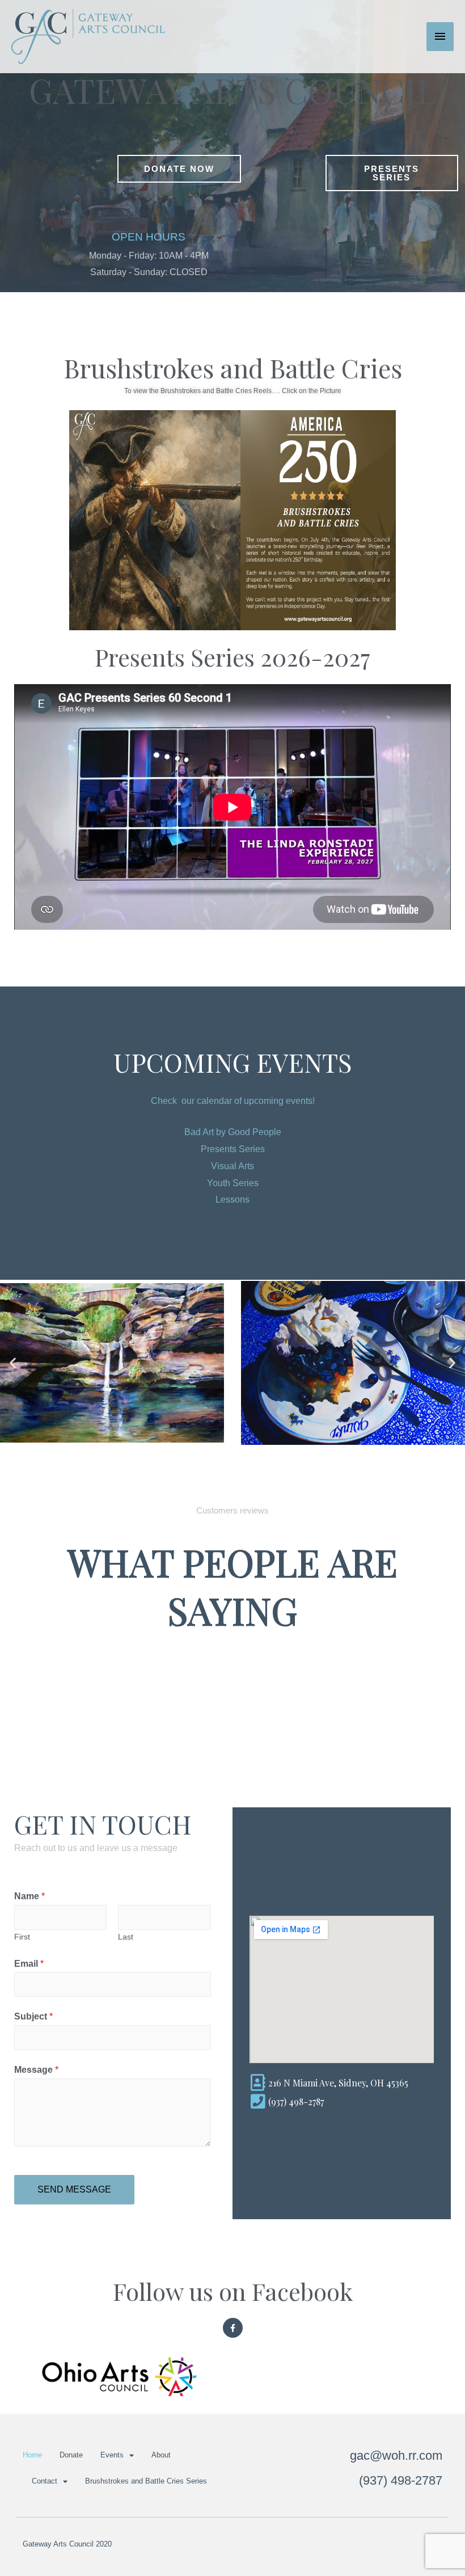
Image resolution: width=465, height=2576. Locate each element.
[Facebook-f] (233, 2328)
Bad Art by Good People (233, 1132)
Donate (71, 2455)
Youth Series (233, 1183)
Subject (33, 2016)
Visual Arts (232, 1166)
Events (112, 2455)
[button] (13, 1363)
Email (29, 1964)
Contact (45, 2481)
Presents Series (233, 1149)
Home (32, 2455)
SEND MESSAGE (74, 2189)
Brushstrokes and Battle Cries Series (146, 2481)
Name (29, 1896)
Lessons (232, 1200)
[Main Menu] (440, 36)
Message (36, 2070)
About (161, 2455)
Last (126, 1937)
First (22, 1937)
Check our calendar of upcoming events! (233, 1101)
